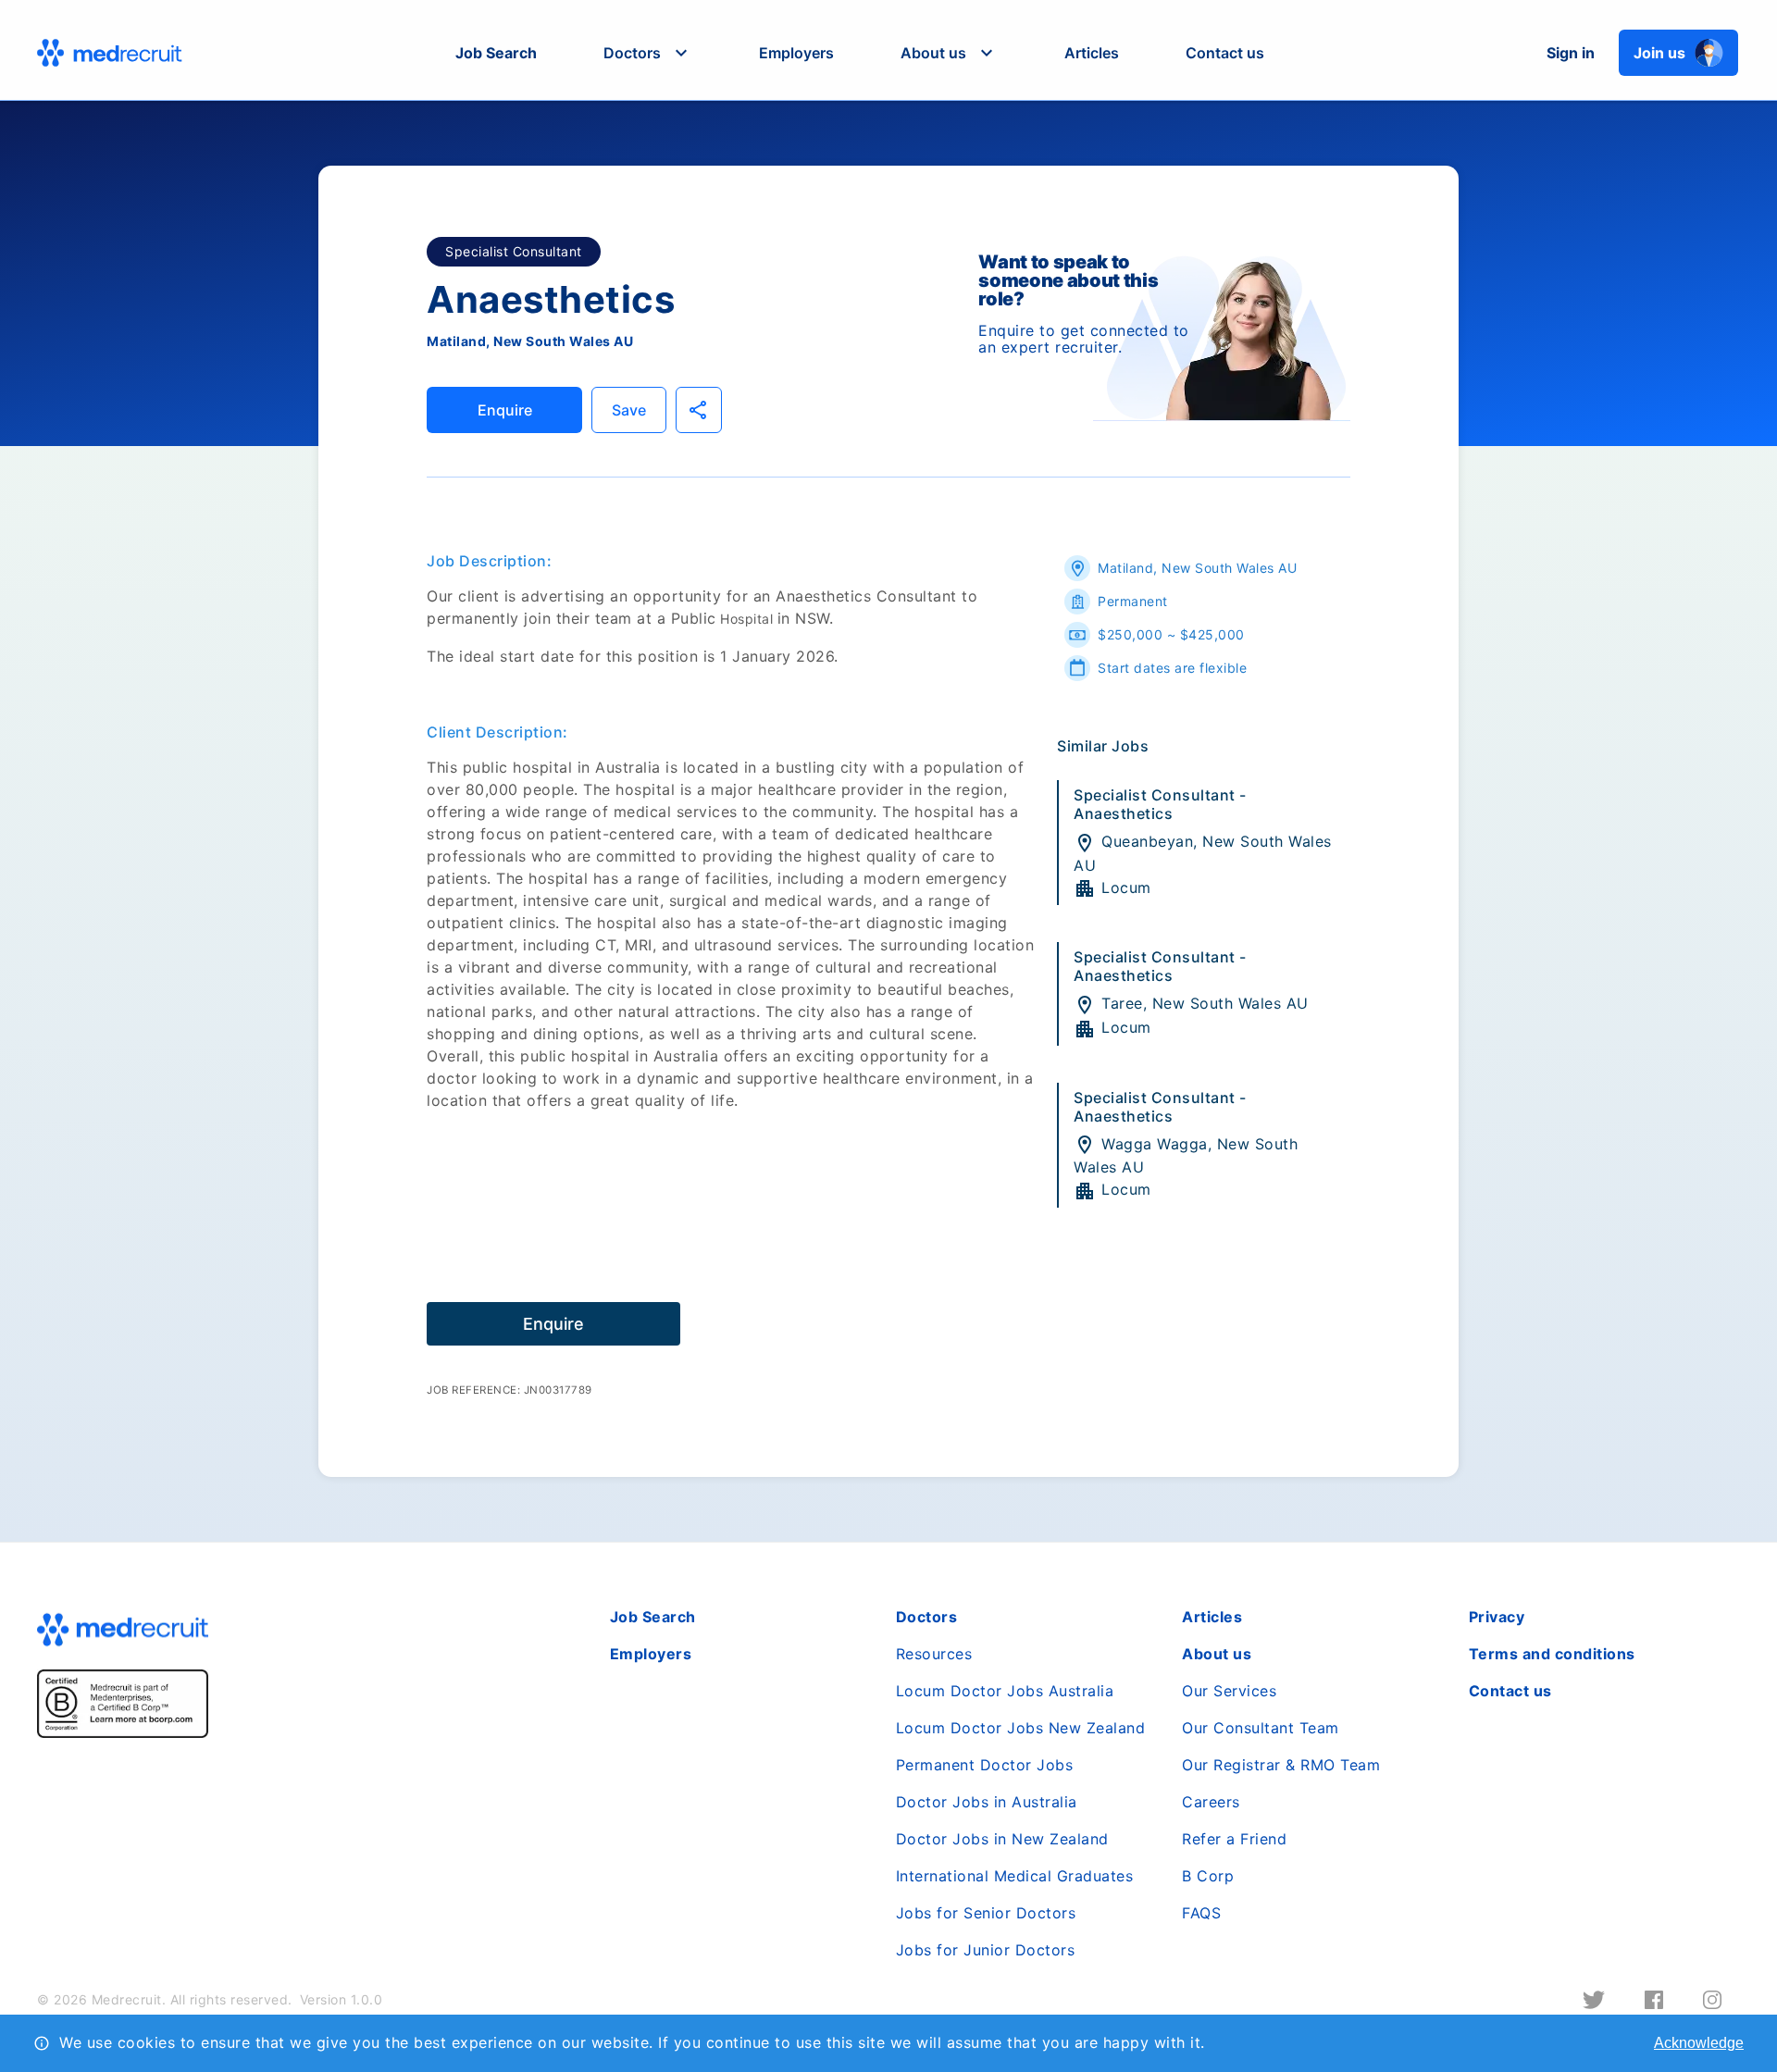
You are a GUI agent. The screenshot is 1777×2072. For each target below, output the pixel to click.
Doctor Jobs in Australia (987, 1802)
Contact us (1225, 53)
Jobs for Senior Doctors (986, 1913)
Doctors (927, 1617)
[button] (648, 53)
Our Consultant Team (1261, 1728)
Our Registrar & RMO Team (1281, 1765)
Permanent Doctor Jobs (985, 1765)
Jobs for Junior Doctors (986, 1950)
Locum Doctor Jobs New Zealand (1021, 1728)
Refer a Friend (1234, 1839)
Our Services (1229, 1691)
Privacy (1497, 1617)
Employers (796, 53)
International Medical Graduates (1015, 1876)
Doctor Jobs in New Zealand (1002, 1839)
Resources (934, 1654)
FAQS (1201, 1913)
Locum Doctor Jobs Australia (1005, 1691)
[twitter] (1594, 2000)
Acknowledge (1699, 2043)
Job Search (496, 53)
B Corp (1208, 1876)
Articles (1092, 53)
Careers (1211, 1802)
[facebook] (1654, 2000)
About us (1217, 1654)
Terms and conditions (1552, 1654)
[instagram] (1712, 2000)
